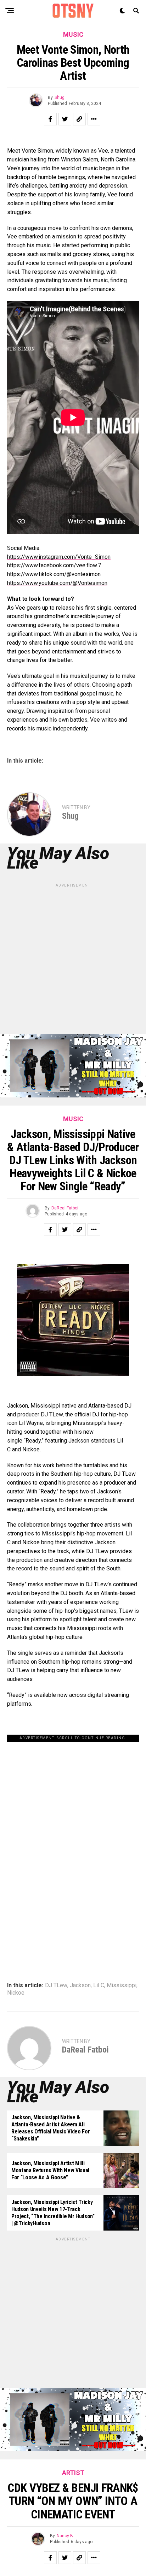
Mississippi (122, 1985)
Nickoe (16, 1993)
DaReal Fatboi (65, 1208)
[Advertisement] (73, 961)
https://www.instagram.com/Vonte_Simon (59, 557)
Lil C (99, 1985)
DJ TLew (56, 1985)
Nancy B (65, 2536)
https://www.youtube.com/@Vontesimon (57, 583)
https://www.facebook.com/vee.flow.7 (54, 565)
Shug (60, 97)
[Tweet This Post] (65, 119)
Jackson (80, 1985)
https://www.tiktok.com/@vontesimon (54, 574)
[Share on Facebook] (50, 119)
